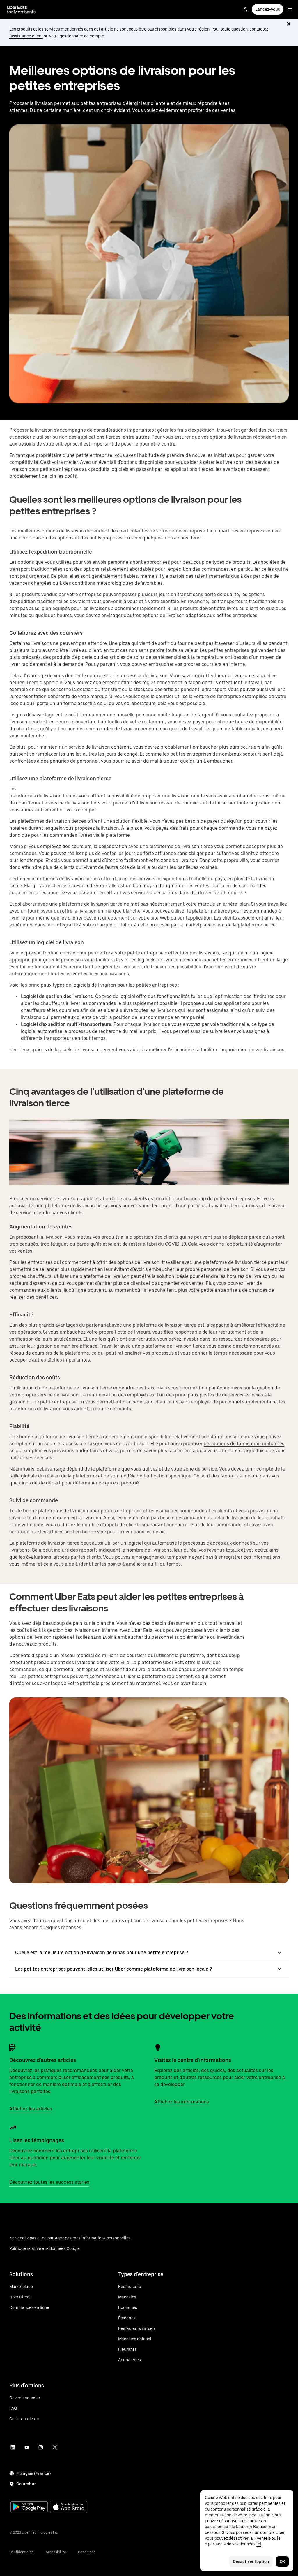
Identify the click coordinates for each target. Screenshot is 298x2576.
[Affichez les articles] (13, 2047)
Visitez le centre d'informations (193, 2060)
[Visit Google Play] (29, 2507)
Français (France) (33, 2473)
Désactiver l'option (251, 2561)
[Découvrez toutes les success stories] (13, 2128)
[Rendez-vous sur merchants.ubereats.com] (21, 9)
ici (259, 2544)
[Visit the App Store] (69, 2508)
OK (282, 2561)
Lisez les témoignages (37, 2140)
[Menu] (290, 9)
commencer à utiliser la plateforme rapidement (141, 1676)
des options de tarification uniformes (244, 1444)
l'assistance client (26, 36)
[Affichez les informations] (158, 2047)
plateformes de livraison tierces (44, 796)
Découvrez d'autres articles (43, 2060)
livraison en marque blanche (110, 911)
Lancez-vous (268, 9)
